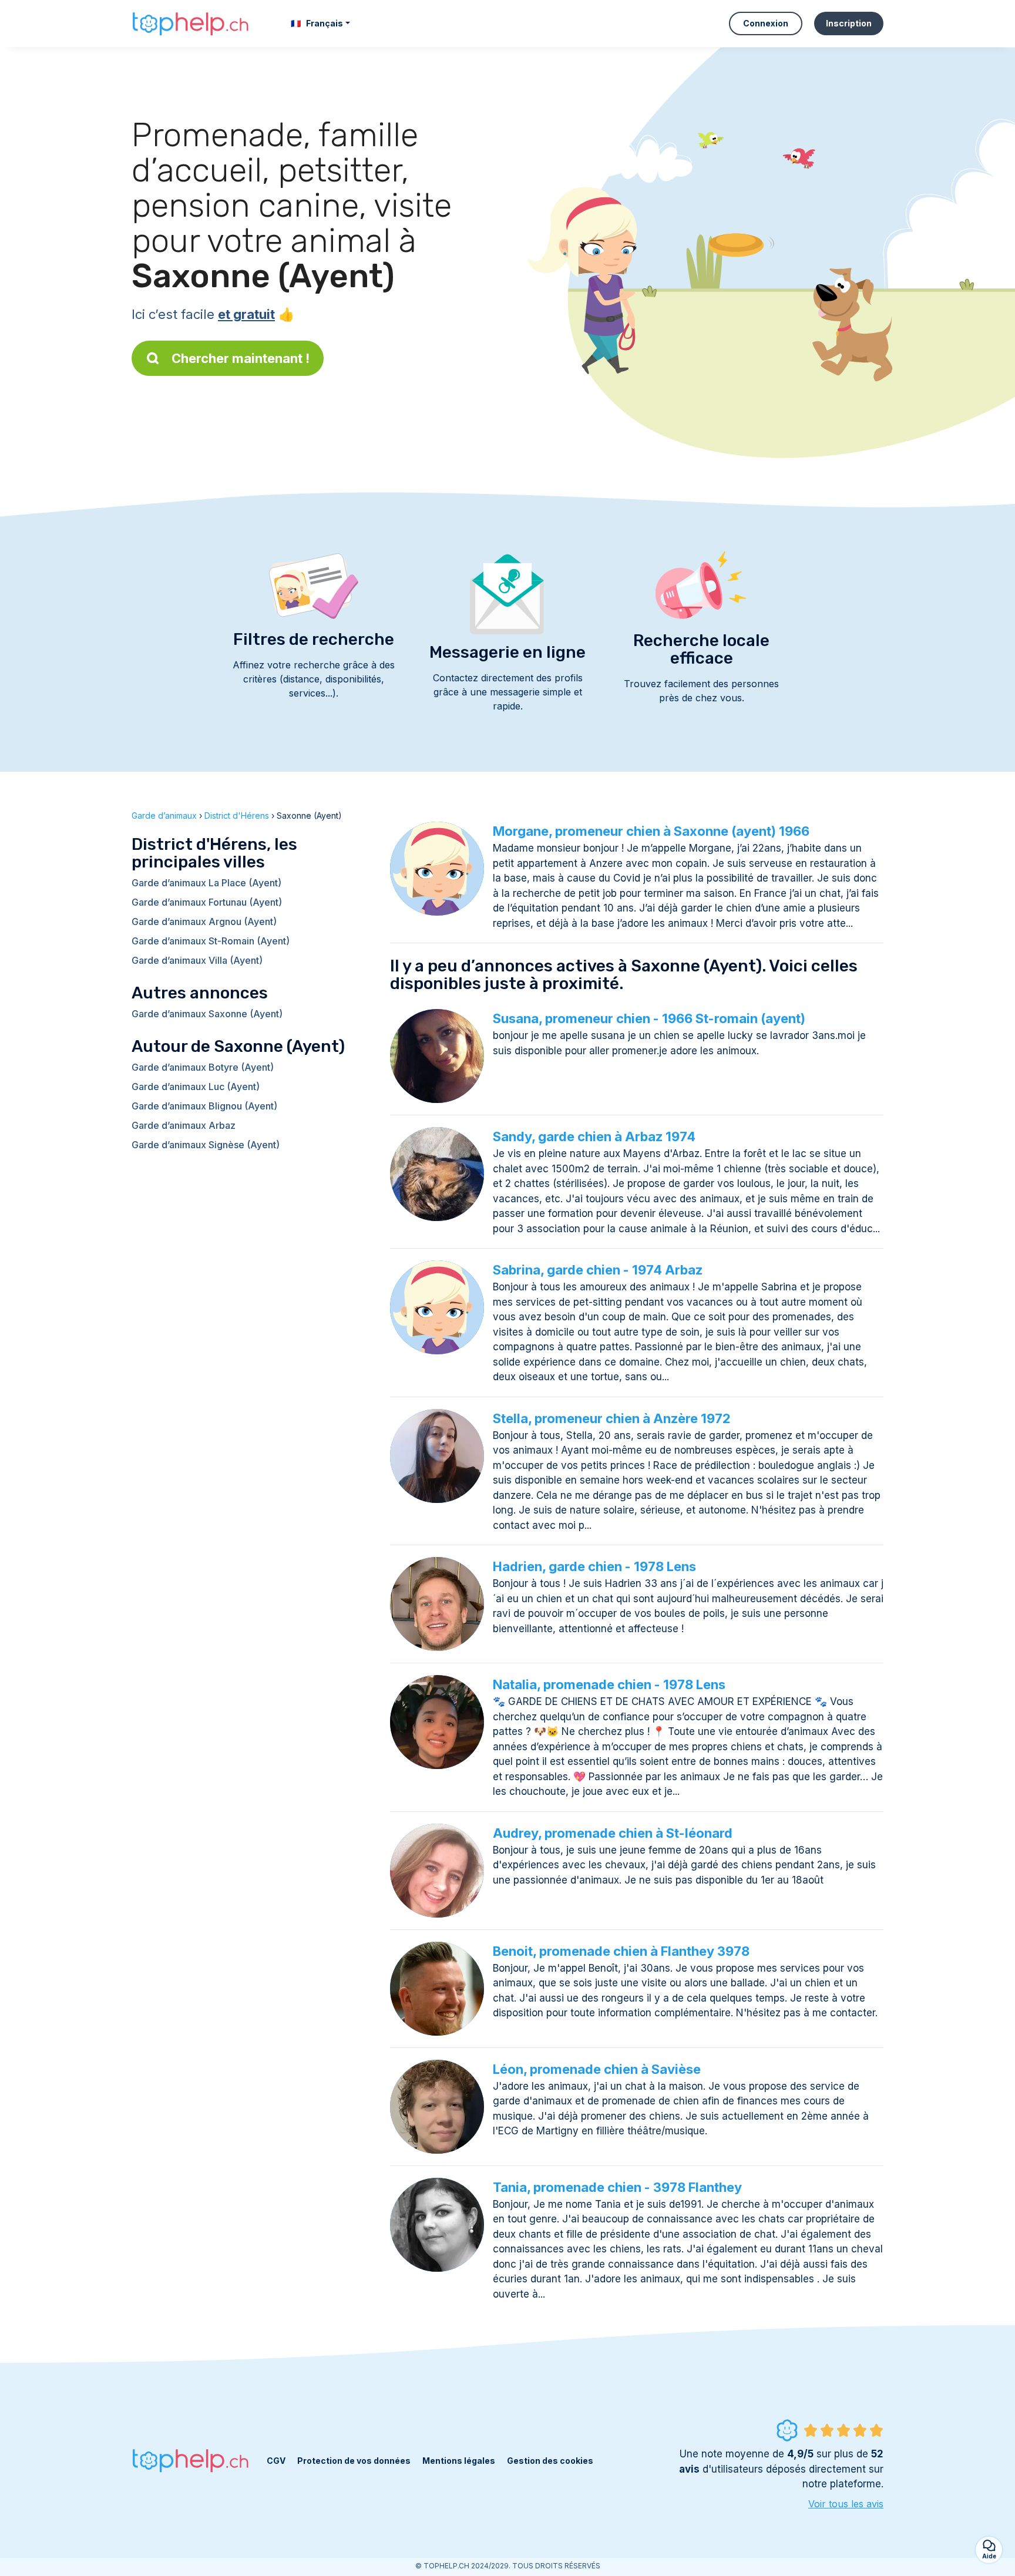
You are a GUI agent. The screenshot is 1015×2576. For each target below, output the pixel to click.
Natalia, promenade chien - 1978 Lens (609, 1684)
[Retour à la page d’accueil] (190, 23)
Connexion (766, 23)
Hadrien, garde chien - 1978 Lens (594, 1566)
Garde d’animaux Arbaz (184, 1125)
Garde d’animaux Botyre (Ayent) (203, 1067)
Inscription (849, 23)
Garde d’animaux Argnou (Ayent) (204, 922)
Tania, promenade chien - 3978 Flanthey (617, 2187)
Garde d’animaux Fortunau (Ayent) (207, 902)
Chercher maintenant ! (241, 358)
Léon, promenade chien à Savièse (597, 2069)
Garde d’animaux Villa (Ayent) (197, 960)
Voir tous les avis (846, 2504)
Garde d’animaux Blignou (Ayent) (204, 1106)
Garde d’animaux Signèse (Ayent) (206, 1145)
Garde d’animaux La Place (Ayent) (206, 883)
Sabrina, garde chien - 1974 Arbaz (598, 1270)
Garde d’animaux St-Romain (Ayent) (211, 941)
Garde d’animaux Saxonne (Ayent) (207, 1014)
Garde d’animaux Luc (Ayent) (196, 1087)
